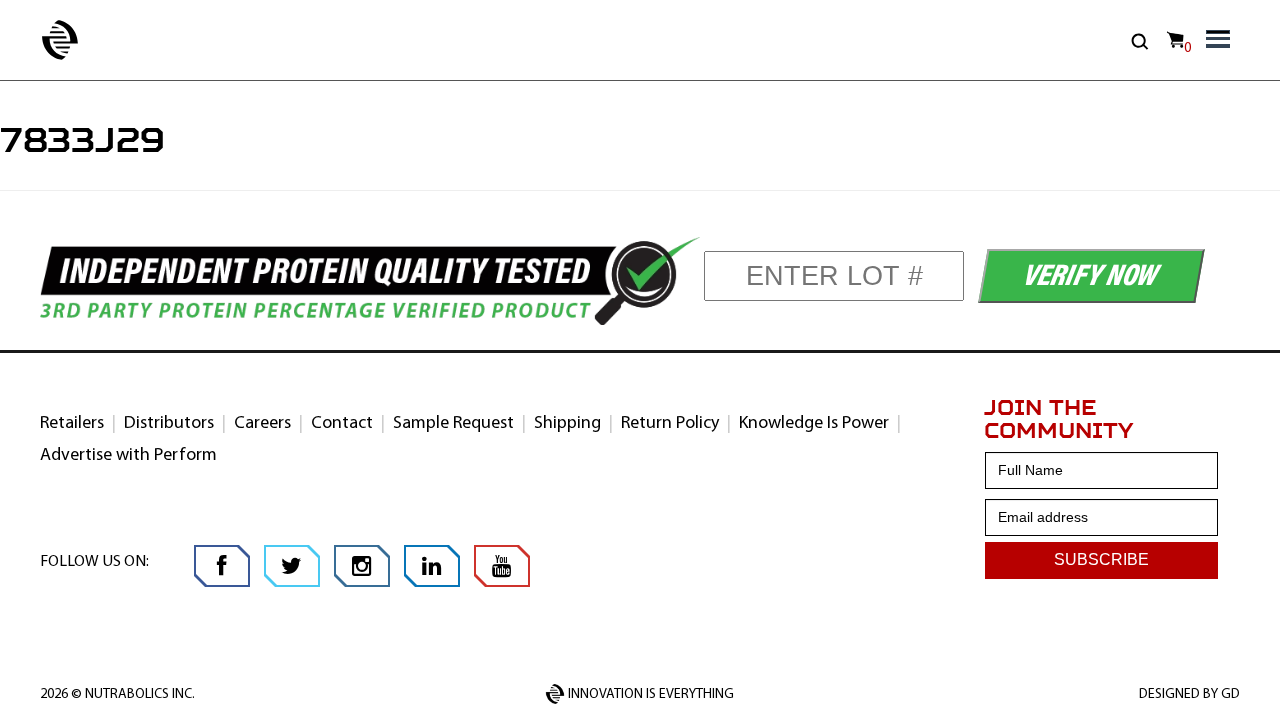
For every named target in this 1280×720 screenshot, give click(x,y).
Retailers (72, 424)
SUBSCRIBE (1101, 559)
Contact (342, 424)
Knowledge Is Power (814, 424)
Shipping (567, 424)
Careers (262, 424)
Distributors (169, 424)
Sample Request (453, 424)
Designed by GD (1189, 694)
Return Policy (670, 424)
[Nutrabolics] (47, 40)
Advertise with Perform (128, 456)
